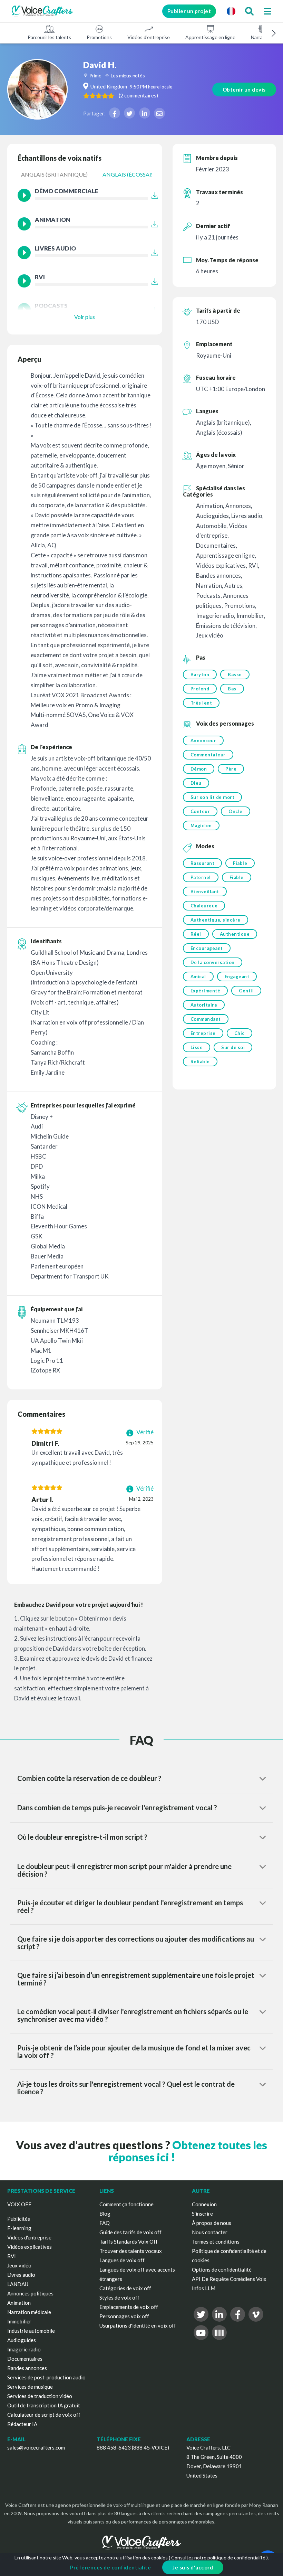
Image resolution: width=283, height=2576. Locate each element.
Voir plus (85, 317)
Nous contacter (210, 2232)
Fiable (240, 863)
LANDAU (18, 2284)
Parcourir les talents (49, 37)
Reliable (200, 1061)
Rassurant (203, 863)
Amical (198, 976)
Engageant (237, 976)
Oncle (236, 811)
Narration (261, 37)
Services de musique (30, 2387)
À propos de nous (212, 2223)
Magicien (201, 825)
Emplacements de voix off (129, 2307)
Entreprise (203, 1033)
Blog (105, 2214)
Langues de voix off (122, 2260)
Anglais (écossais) (129, 174)
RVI (12, 2256)
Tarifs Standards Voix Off (129, 2242)
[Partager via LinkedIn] (145, 113)
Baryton (200, 674)
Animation (19, 2303)
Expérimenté (206, 991)
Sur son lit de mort (213, 797)
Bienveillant (205, 891)
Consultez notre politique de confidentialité (218, 2558)
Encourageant (207, 948)
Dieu (196, 783)
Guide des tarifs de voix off (130, 2232)
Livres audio (21, 2275)
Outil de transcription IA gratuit (44, 2405)
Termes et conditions (216, 2242)
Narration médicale (29, 2312)
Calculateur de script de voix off (44, 2415)
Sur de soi (233, 1047)
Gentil (246, 991)
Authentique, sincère (216, 920)
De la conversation (213, 962)
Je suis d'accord (193, 2567)
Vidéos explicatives (30, 2247)
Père (231, 769)
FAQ (105, 2223)
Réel (196, 934)
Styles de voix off (119, 2297)
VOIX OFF (19, 2204)
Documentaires (25, 2359)
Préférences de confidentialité (110, 2567)
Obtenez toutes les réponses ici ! (188, 2151)
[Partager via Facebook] (115, 113)
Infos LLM (204, 2288)
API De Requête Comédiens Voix (229, 2279)
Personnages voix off (124, 2316)
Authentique (235, 934)
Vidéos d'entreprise (149, 37)
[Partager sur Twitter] (129, 113)
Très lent (201, 703)
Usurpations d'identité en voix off (138, 2325)
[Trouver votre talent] (249, 11)
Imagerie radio (24, 2349)
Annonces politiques (30, 2293)
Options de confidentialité (222, 2270)
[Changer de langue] (231, 11)
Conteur (200, 811)
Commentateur (208, 755)
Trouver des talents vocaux (131, 2251)
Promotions (99, 37)
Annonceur (203, 740)
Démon (199, 769)
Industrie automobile (31, 2331)
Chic (240, 1033)
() (138, 95)
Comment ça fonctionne (126, 2204)
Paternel (201, 877)
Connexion (204, 2204)
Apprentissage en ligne (210, 37)
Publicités (19, 2219)
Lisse (197, 1047)
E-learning (19, 2228)
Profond (200, 689)
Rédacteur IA (22, 2424)
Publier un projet (189, 11)
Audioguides (22, 2340)
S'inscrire (202, 2214)
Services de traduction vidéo (40, 2396)
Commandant (206, 1019)
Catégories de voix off (125, 2288)
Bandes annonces (27, 2368)
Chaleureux (204, 906)
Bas (232, 689)
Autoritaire (204, 1005)
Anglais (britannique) (54, 174)
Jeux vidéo (19, 2265)
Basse (235, 674)
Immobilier (19, 2321)
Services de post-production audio (46, 2377)
